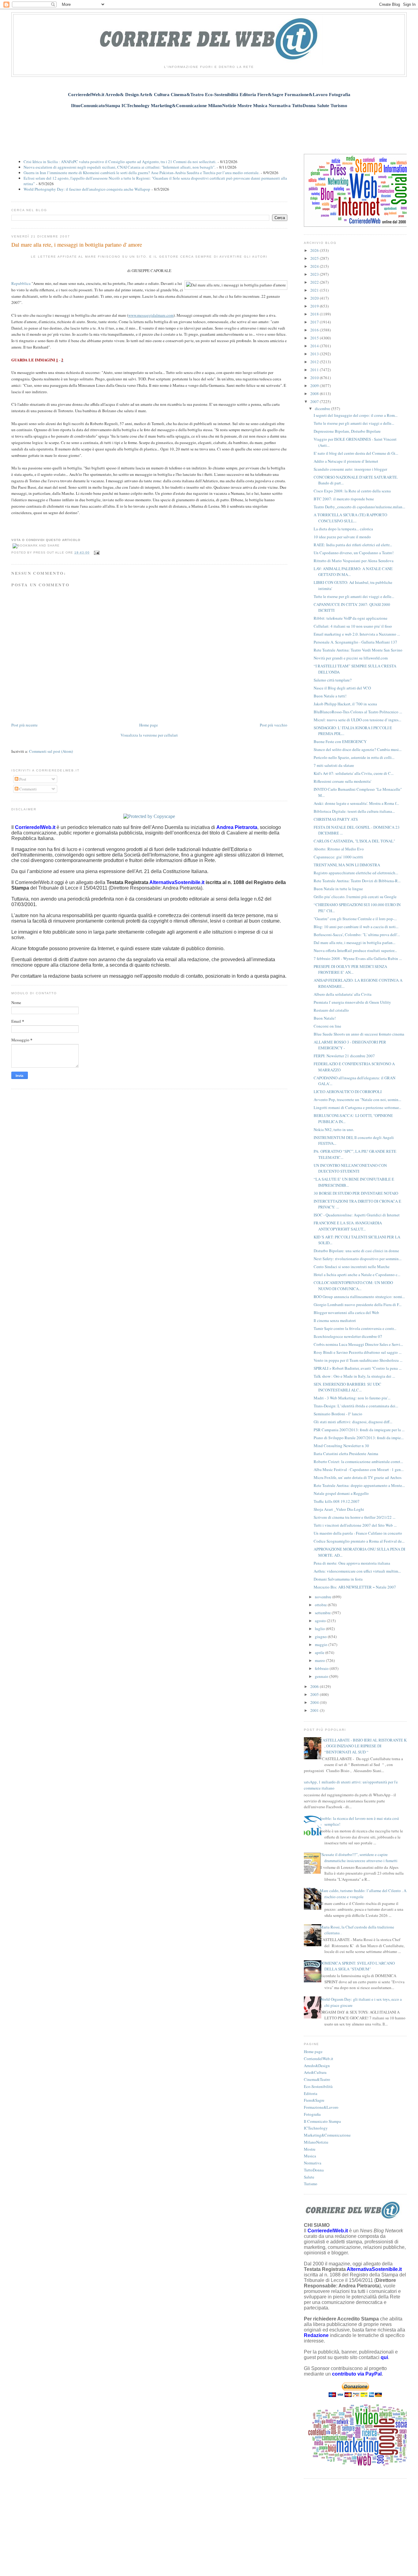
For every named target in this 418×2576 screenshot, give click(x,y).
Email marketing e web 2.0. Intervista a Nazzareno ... (357, 634)
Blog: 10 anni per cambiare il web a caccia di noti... (356, 927)
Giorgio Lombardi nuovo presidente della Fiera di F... (358, 1305)
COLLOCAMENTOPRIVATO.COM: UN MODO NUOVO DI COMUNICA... (353, 1286)
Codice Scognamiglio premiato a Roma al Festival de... (359, 1541)
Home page (149, 725)
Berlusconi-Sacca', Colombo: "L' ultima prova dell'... (357, 935)
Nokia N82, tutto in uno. (334, 1129)
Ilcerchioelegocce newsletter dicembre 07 (348, 1336)
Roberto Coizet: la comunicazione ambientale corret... (358, 1462)
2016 (315, 330)
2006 (315, 1686)
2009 (315, 386)
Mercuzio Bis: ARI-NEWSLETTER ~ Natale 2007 (355, 1587)
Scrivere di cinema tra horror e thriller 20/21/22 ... (355, 1517)
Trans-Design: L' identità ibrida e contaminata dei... (356, 1406)
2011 (315, 370)
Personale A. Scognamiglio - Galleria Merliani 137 (355, 642)
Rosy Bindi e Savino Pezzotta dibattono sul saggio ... (358, 1352)
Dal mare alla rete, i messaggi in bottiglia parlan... (355, 943)
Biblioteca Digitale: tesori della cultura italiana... (354, 811)
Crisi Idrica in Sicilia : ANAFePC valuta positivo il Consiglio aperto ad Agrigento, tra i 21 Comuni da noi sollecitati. (120, 162)
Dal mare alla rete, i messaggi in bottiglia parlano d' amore (77, 245)
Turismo (311, 2184)
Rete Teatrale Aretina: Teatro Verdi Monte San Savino (358, 650)
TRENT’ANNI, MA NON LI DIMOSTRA (347, 865)
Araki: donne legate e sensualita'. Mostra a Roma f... (356, 803)
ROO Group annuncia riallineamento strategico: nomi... (359, 1297)
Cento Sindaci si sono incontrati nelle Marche (352, 1267)
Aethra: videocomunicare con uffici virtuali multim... (357, 1571)
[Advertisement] (209, 128)
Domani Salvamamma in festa (338, 1579)
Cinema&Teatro (317, 2079)
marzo (320, 1660)
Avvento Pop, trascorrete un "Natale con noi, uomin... (357, 1099)
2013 (315, 354)
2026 (315, 250)
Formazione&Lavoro (321, 2107)
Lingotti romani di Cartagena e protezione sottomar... (357, 1107)
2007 (315, 401)
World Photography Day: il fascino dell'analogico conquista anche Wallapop (87, 189)
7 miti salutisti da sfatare (334, 765)
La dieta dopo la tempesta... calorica (343, 529)
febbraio (322, 1668)
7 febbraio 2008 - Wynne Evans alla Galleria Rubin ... (358, 958)
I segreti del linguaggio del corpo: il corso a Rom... (356, 415)
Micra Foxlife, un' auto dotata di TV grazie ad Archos (358, 1477)
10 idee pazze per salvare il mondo (342, 537)
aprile (320, 1652)
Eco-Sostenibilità (318, 2086)
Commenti (28, 789)
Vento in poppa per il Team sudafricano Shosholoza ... (358, 1360)
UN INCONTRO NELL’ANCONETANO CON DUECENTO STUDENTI (350, 1168)
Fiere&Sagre (314, 2100)
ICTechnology (316, 2128)
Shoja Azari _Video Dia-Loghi (339, 1509)
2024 (315, 266)
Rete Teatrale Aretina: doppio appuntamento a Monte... (359, 1485)
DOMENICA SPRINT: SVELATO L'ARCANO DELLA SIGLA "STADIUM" (357, 1966)
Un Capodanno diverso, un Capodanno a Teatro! (354, 553)
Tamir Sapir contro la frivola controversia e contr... (355, 1328)
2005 (315, 1694)
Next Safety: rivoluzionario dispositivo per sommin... (358, 1259)
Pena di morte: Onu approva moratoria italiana (352, 1563)
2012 (315, 362)
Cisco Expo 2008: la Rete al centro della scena (352, 491)
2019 (315, 306)
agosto (321, 1621)
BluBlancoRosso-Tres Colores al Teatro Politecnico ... (358, 712)
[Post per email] (96, 553)
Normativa (313, 2163)
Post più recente (24, 725)
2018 (315, 314)
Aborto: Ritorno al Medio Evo (339, 849)
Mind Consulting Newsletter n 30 (341, 1446)
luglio (320, 1629)
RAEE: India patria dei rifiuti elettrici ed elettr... (353, 545)
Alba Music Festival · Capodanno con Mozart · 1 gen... (359, 1469)
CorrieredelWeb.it (319, 2059)
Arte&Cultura (315, 2072)
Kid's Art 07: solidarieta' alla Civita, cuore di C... (354, 773)
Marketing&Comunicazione (327, 2135)
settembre (323, 1613)
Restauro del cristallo (331, 1010)
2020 (315, 298)
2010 (315, 378)
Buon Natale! (325, 1018)
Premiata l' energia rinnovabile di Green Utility (352, 1002)
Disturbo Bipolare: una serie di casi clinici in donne (356, 1251)
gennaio (322, 1676)
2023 (315, 274)
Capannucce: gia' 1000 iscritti (338, 857)
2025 (315, 258)
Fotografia (312, 2114)
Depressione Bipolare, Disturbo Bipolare (347, 431)
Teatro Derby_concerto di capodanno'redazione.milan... (359, 507)
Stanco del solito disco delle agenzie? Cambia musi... (358, 749)
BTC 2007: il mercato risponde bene (344, 499)
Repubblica (21, 283)
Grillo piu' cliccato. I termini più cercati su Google (355, 897)
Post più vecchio (274, 725)
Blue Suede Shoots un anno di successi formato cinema (359, 1034)
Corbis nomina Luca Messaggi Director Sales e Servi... (358, 1344)
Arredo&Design (317, 2066)
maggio (322, 1645)
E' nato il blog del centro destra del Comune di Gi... (356, 453)
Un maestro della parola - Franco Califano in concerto (358, 1533)
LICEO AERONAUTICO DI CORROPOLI (348, 1092)
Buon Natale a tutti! (330, 696)
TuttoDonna (314, 2170)
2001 (315, 1710)
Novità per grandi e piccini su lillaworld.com (351, 658)
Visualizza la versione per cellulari (149, 735)
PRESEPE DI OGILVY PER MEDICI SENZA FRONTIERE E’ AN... (350, 969)
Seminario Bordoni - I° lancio (338, 1414)
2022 (315, 282)
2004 (315, 1702)
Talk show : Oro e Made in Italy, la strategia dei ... (354, 1376)
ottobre (321, 1605)
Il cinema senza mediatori (335, 1320)
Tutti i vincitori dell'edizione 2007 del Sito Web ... (355, 1525)
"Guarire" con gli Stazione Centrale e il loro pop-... (355, 919)
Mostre (310, 2149)
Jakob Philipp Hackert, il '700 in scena (345, 704)
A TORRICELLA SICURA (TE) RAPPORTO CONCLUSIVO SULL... (350, 518)
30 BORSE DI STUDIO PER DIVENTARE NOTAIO (356, 1193)
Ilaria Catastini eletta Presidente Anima (346, 1454)
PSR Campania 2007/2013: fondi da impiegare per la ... (359, 1430)
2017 (315, 322)
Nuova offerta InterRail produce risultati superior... (355, 950)
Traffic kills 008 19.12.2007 (337, 1501)
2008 (315, 394)
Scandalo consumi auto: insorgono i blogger (350, 469)
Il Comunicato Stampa (322, 2121)
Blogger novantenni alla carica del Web (346, 1312)
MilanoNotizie (316, 2142)
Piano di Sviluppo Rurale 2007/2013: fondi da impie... (359, 1438)
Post (22, 779)
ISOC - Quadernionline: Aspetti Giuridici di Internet (357, 1215)
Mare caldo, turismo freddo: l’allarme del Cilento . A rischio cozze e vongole (363, 1894)
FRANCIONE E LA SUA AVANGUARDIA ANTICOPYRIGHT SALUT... (348, 1226)
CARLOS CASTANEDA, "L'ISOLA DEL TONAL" (354, 841)
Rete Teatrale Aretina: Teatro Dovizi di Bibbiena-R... (357, 881)
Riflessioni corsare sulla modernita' (342, 781)
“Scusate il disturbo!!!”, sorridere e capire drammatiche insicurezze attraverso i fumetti (359, 1857)
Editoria (311, 2093)
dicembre (323, 409)
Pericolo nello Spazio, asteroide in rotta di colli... (354, 757)
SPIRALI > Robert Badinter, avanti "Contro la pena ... (358, 1368)
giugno (321, 1637)
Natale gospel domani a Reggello (341, 1493)
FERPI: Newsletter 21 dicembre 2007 (344, 1056)
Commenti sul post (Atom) (51, 751)
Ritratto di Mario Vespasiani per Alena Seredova (354, 561)
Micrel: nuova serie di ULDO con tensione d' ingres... (357, 720)
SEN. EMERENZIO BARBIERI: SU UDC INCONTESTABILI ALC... (347, 1387)
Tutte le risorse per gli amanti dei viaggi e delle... (354, 423)
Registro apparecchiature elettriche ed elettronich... (356, 873)
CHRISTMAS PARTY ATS (336, 819)
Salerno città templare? (333, 680)
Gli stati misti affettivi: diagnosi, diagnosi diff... (353, 1422)
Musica (310, 2156)
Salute (309, 2177)
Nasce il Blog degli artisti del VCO (342, 688)
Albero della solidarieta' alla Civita (343, 994)
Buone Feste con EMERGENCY (340, 741)
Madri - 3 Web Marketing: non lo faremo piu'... (352, 1398)
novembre (324, 1597)
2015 (315, 338)
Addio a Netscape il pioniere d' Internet (346, 461)
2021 (315, 290)
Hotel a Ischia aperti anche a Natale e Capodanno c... (357, 1275)
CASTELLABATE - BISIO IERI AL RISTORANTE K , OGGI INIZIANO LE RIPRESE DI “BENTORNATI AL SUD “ (363, 1746)
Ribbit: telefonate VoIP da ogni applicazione (351, 618)
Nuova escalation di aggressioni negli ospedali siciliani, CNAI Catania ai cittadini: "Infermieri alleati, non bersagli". (119, 167)
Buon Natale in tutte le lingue (338, 889)
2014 (315, 346)
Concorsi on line (327, 1026)
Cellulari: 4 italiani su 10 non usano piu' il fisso (353, 626)
